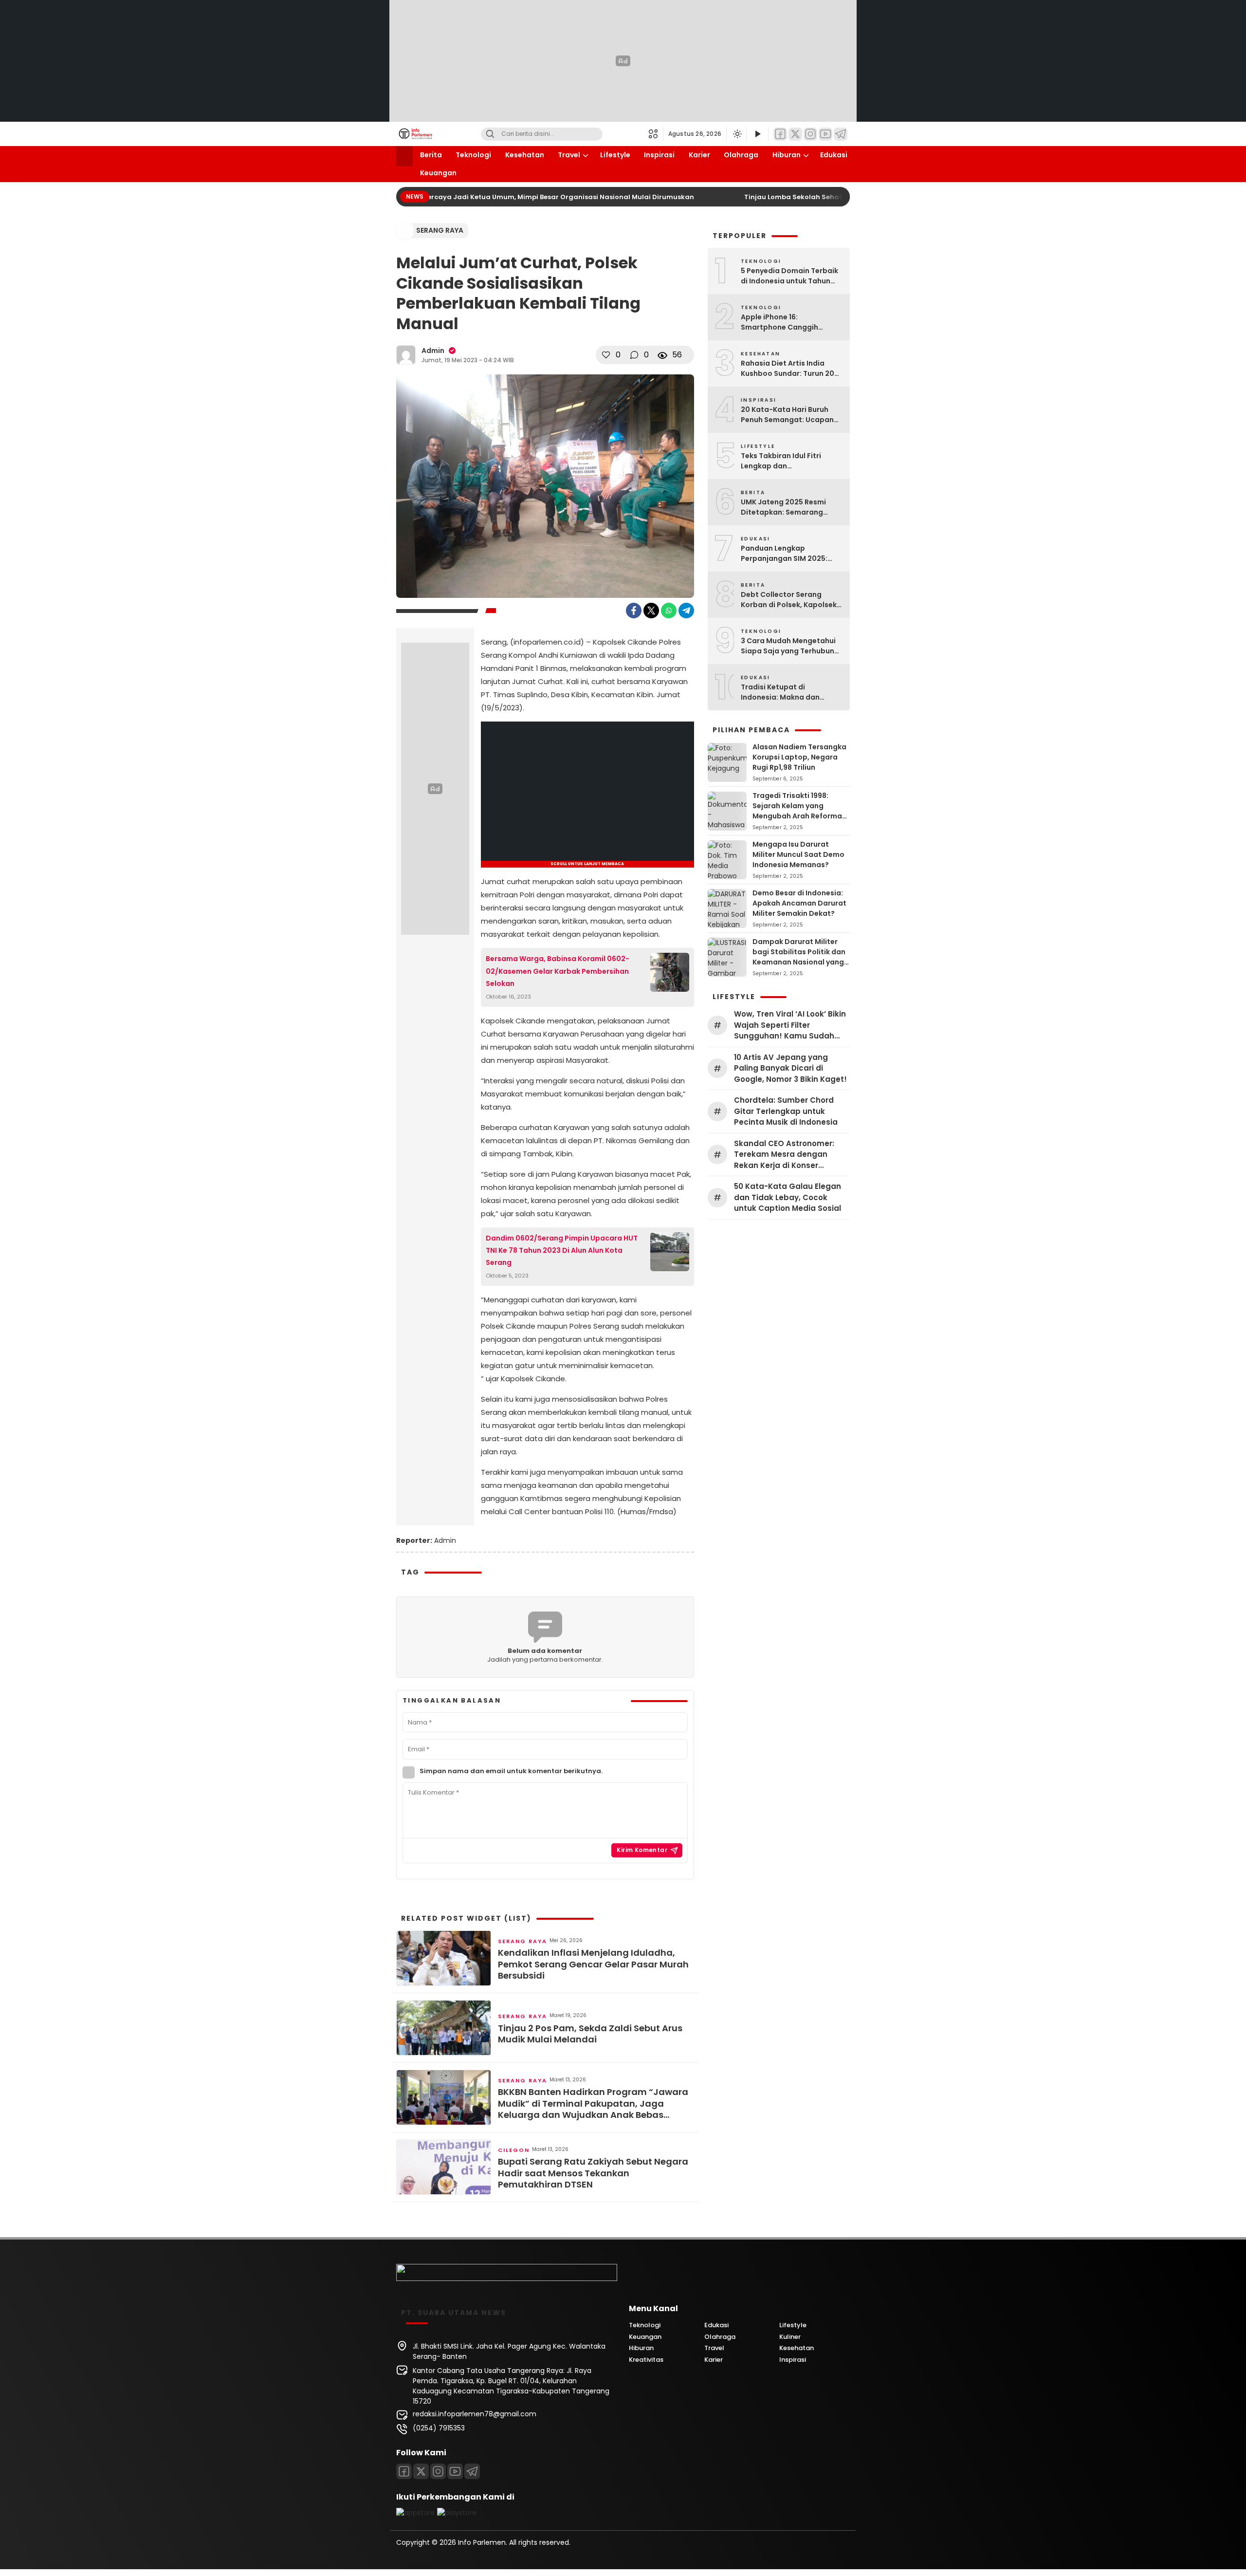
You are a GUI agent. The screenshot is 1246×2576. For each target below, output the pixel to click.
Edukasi (834, 155)
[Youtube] (455, 2471)
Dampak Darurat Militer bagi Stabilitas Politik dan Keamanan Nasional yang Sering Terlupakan (799, 957)
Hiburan (787, 155)
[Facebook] (780, 134)
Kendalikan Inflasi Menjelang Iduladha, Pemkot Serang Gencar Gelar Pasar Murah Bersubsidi (593, 1964)
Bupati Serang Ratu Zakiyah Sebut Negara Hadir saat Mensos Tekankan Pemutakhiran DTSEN (593, 2173)
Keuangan (438, 173)
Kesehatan (525, 155)
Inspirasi (659, 155)
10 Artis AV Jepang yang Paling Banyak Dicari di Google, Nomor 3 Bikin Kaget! (790, 1068)
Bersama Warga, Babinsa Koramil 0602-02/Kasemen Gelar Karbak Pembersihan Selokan (558, 971)
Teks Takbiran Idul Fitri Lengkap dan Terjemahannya (781, 461)
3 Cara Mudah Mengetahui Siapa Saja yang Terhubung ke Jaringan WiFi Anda (790, 646)
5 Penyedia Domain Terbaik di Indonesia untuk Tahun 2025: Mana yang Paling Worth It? (789, 276)
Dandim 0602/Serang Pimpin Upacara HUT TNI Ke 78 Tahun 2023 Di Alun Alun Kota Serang (562, 1250)
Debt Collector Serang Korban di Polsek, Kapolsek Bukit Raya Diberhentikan (789, 600)
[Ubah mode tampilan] (736, 134)
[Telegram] (841, 134)
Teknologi (473, 155)
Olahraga (741, 155)
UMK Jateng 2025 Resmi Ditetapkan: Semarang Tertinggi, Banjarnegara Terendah (784, 507)
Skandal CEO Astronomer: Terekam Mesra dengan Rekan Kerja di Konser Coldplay (784, 1155)
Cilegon (514, 2150)
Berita (431, 155)
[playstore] (457, 2513)
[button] (656, 134)
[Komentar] (634, 355)
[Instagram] (810, 134)
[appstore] (415, 2513)
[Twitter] (795, 134)
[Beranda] (404, 156)
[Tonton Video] (757, 134)
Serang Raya (440, 230)
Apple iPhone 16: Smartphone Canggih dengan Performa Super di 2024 (788, 322)
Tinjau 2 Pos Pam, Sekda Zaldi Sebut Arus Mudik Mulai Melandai (590, 2034)
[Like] (606, 355)
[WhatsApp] (669, 611)
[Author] (406, 355)
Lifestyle (615, 155)
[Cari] (490, 134)
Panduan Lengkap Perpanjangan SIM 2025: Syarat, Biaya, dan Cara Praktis (784, 554)
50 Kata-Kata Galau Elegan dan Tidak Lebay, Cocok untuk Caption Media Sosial (788, 1197)
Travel (569, 155)
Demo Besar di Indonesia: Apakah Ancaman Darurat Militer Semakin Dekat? (799, 903)
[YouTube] (825, 134)
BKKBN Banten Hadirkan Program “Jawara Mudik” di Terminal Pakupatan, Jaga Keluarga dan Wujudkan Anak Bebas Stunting (593, 2103)
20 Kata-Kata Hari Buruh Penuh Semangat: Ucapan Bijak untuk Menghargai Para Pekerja (787, 415)
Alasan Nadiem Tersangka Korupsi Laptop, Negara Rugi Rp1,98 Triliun (799, 757)
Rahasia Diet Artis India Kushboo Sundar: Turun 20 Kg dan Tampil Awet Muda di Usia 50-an (791, 369)
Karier (699, 155)
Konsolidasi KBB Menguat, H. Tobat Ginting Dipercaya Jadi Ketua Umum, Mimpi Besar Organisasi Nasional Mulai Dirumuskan (459, 197)
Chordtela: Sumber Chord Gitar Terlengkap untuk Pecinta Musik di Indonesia (786, 1111)
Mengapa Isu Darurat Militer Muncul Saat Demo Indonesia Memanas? (798, 854)
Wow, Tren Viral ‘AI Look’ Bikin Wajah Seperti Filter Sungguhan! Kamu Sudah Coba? (790, 1025)
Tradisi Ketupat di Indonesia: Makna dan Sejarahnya (780, 692)
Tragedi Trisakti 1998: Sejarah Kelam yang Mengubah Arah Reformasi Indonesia (800, 811)
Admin (433, 351)
